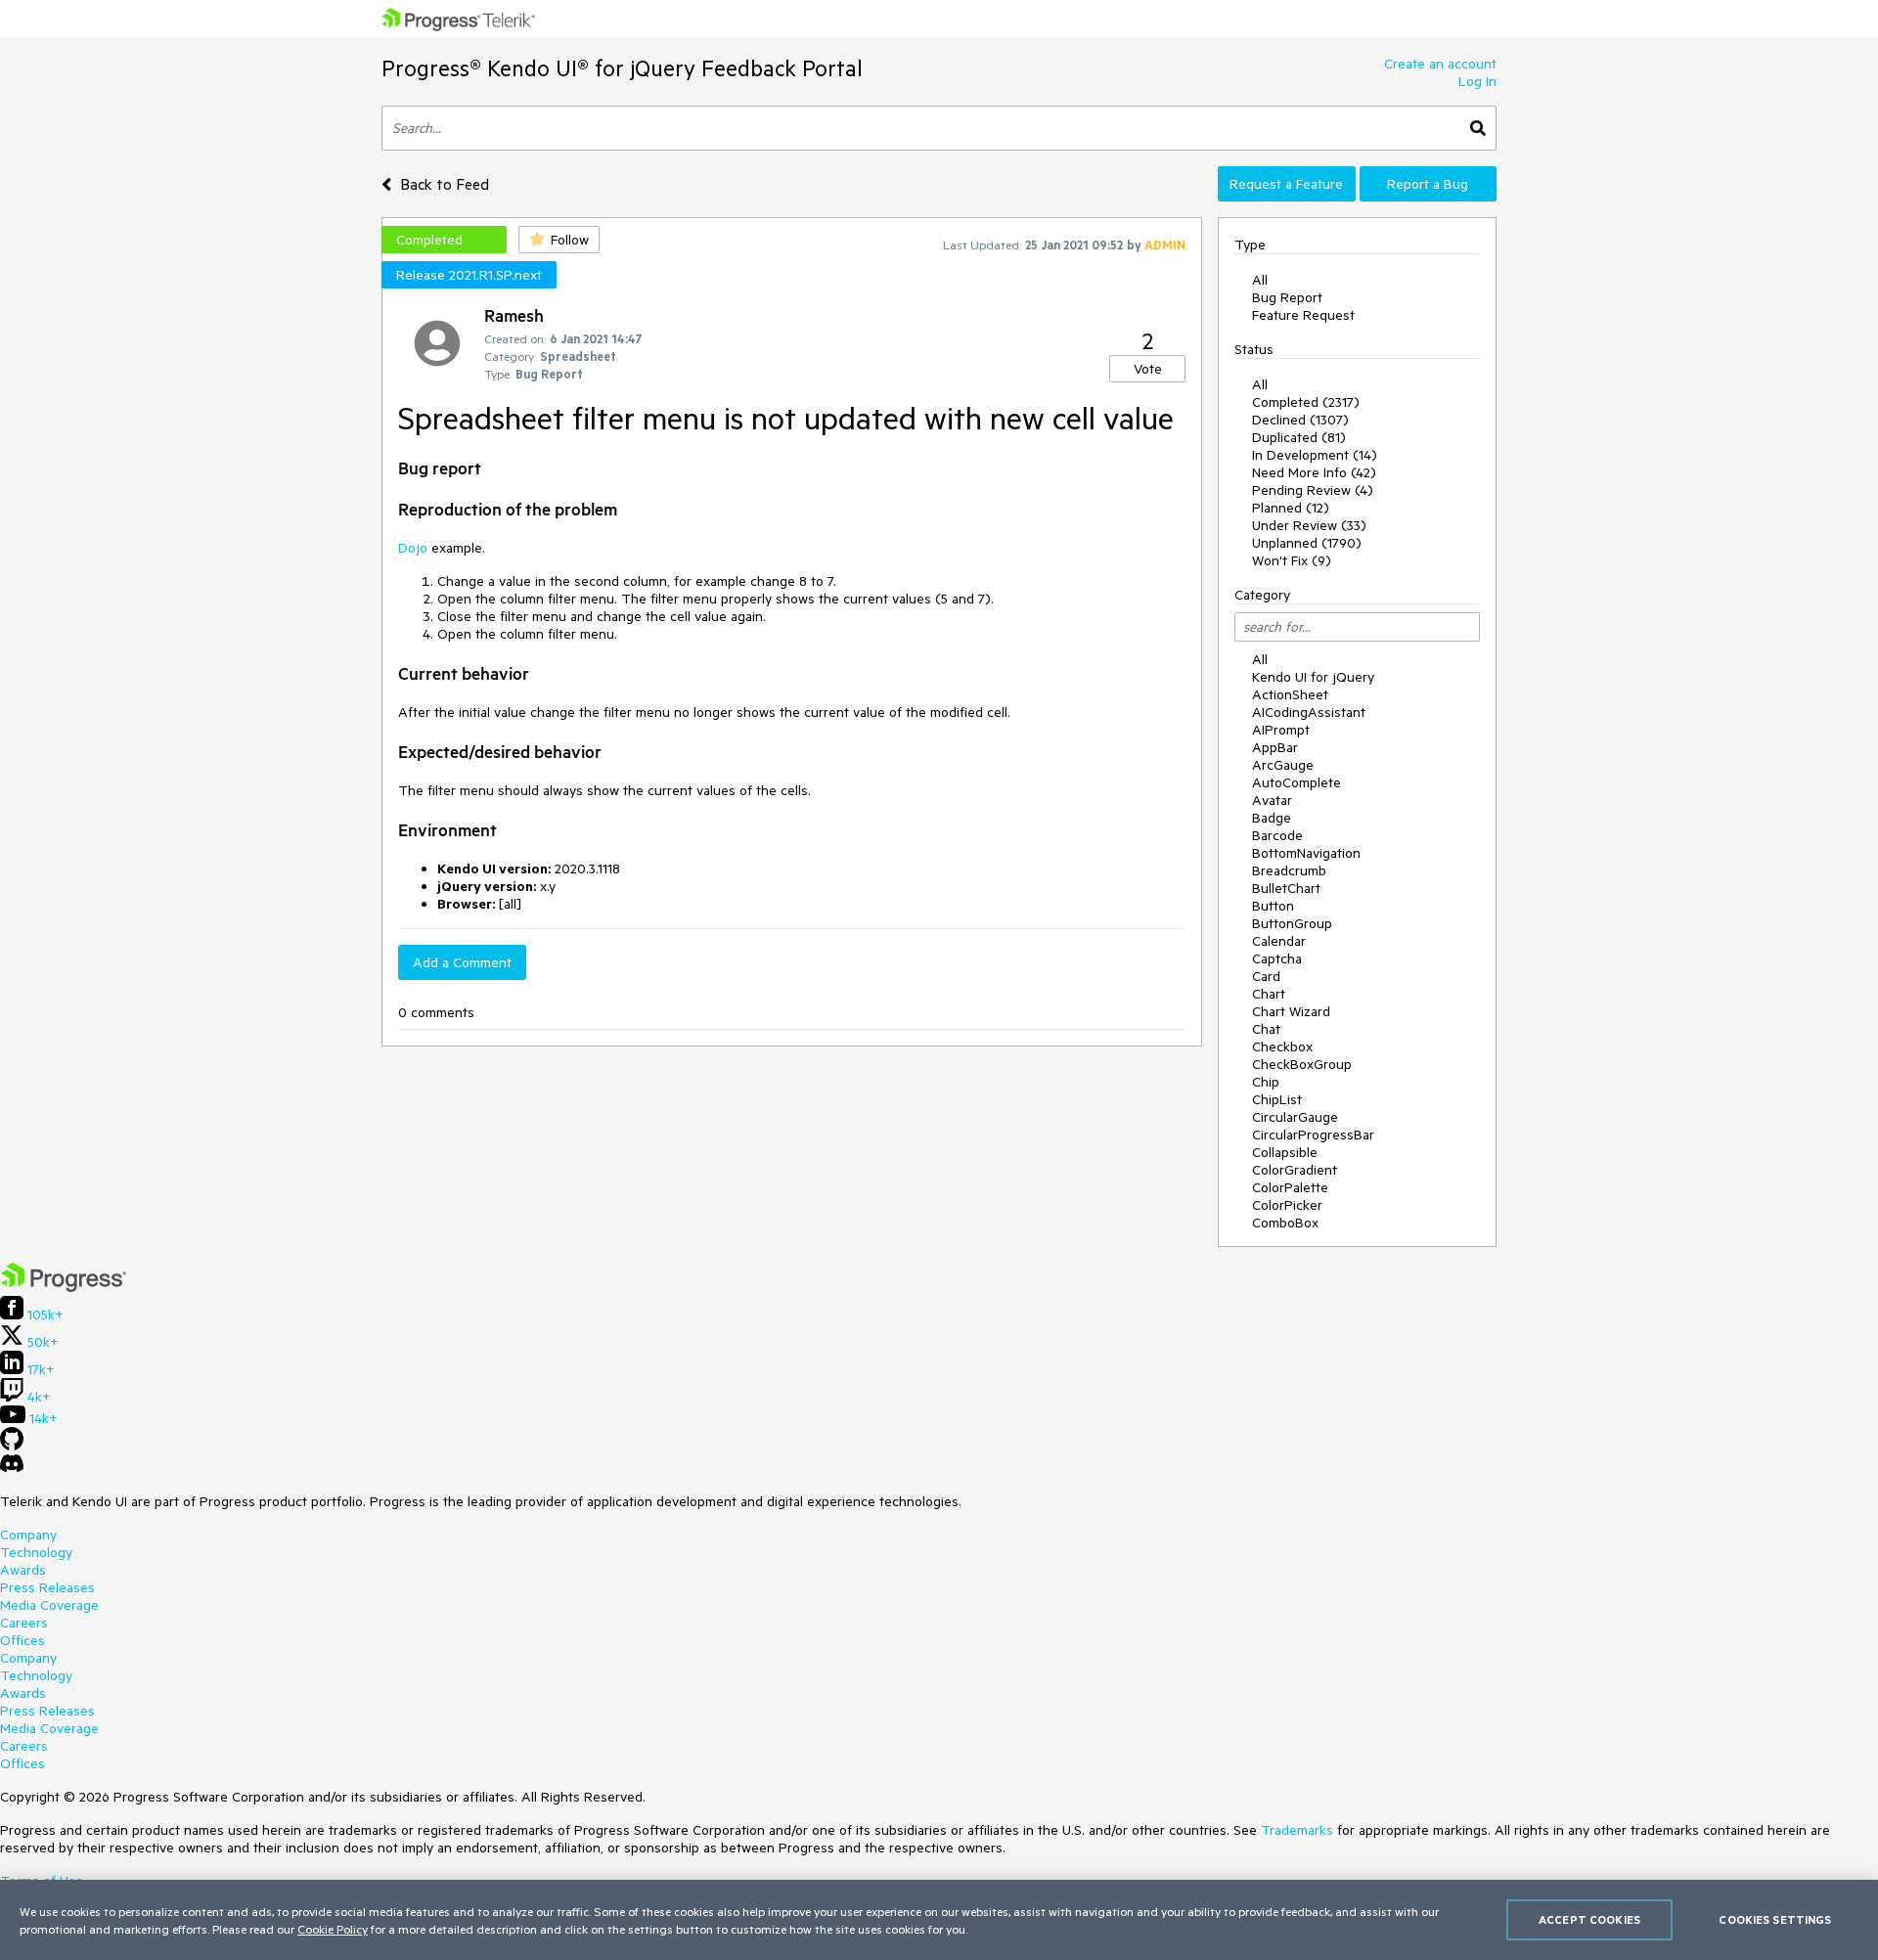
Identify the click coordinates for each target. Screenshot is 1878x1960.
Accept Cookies (1589, 1919)
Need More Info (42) (1314, 472)
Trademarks (1297, 1830)
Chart (1269, 994)
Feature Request (1303, 315)
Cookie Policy (333, 1929)
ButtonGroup (1292, 923)
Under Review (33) (1309, 525)
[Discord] (12, 1468)
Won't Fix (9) (1292, 560)
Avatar (1272, 800)
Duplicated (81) (1299, 437)
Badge (1272, 818)
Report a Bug (1428, 184)
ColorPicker (1287, 1205)
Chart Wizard (1291, 1011)
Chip (1266, 1082)
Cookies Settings (1775, 1919)
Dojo (413, 548)
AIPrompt (1281, 730)
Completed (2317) (1306, 402)
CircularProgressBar (1313, 1135)
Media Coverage (49, 1605)
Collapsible (1285, 1152)
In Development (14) (1315, 455)
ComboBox (1285, 1223)
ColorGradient (1295, 1170)
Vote (1148, 369)
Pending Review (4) (1313, 490)
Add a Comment (462, 962)
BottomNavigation (1306, 853)
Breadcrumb (1289, 870)
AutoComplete (1297, 782)
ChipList (1277, 1099)
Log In (1477, 81)
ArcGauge (1283, 765)
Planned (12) (1291, 508)
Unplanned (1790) (1307, 543)
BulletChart (1286, 888)
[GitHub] (12, 1446)
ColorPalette (1290, 1187)
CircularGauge (1295, 1117)
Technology (36, 1552)
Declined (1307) (1300, 420)
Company (28, 1535)
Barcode (1277, 835)
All (1260, 280)
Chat (1266, 1029)
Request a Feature (1286, 184)
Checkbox (1282, 1047)
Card (1266, 976)
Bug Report (1287, 297)
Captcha (1277, 958)
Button (1273, 906)
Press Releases (47, 1587)
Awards (23, 1570)
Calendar (1279, 941)
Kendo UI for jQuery (1313, 677)
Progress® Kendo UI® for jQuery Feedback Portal (622, 68)
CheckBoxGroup (1302, 1064)
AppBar (1275, 747)
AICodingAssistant (1309, 712)
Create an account (1440, 64)
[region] (939, 1920)
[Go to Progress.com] (64, 1287)
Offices (22, 1640)
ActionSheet (1290, 694)
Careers (24, 1623)
